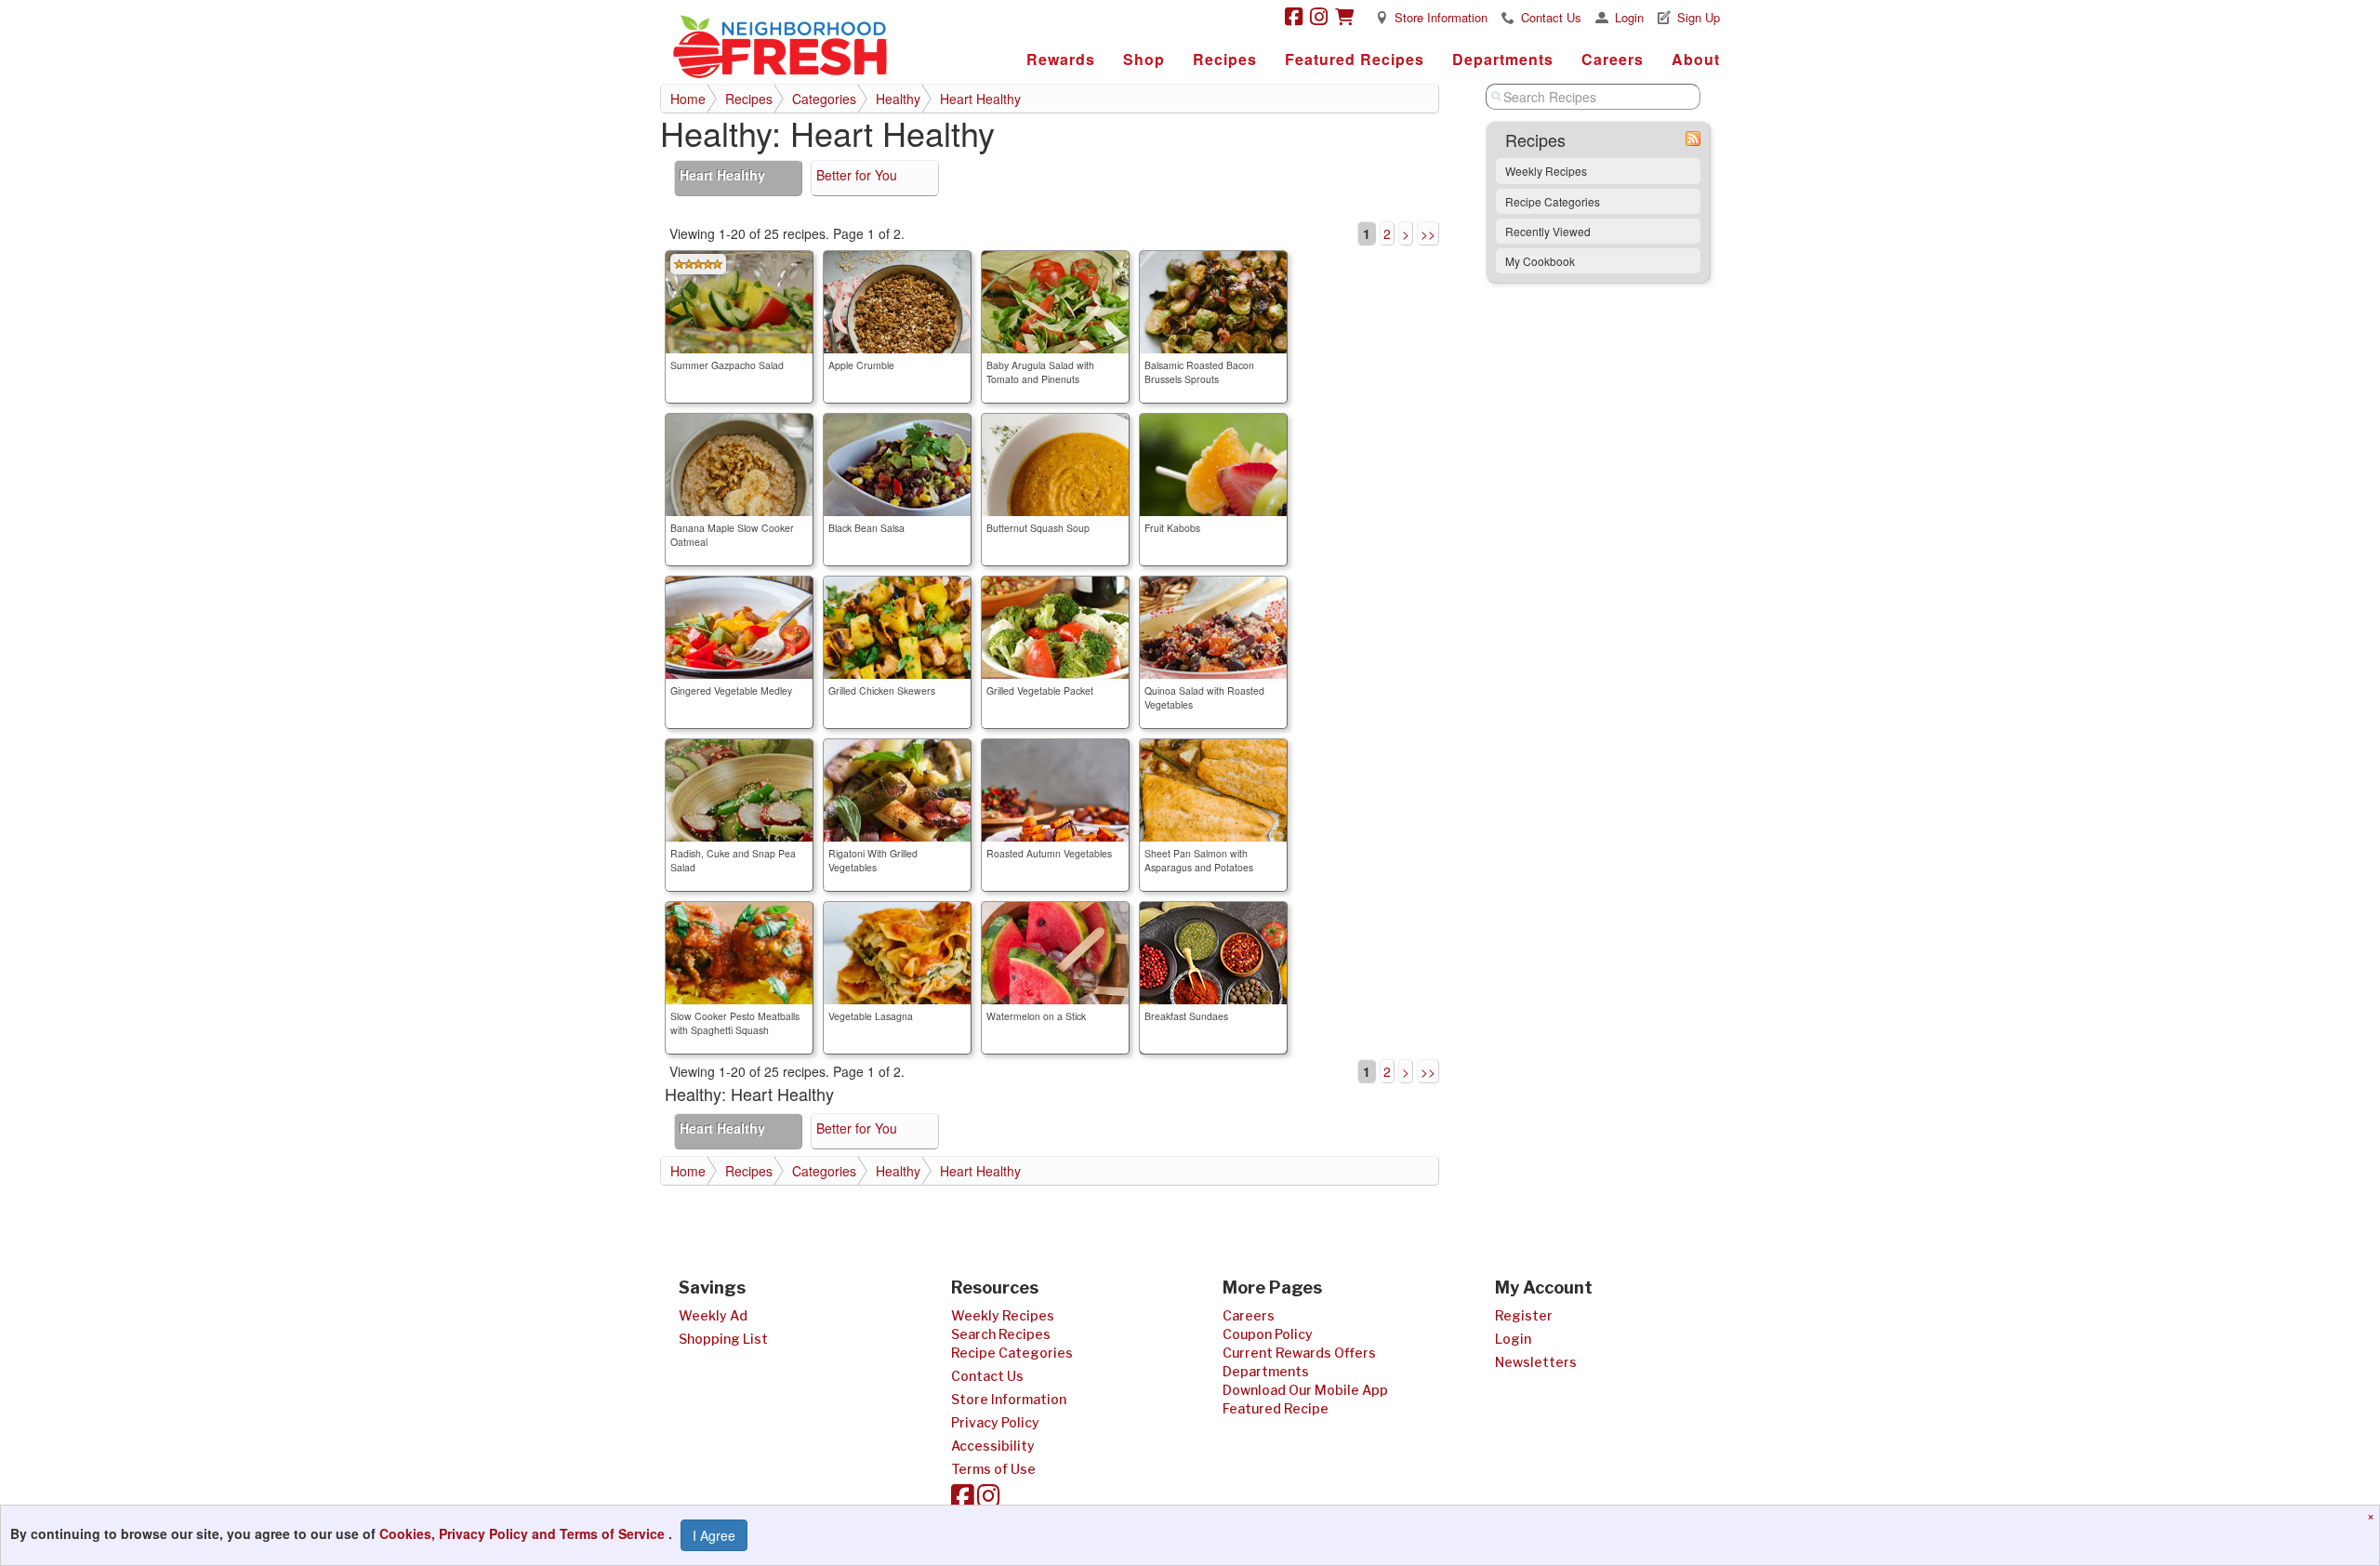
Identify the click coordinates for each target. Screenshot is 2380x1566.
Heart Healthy (980, 99)
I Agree (714, 1535)
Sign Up (1699, 17)
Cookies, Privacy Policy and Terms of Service (524, 1533)
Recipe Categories (1553, 201)
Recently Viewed (1548, 231)
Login (1629, 17)
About (1696, 59)
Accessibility (993, 1446)
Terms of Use (993, 1469)
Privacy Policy (995, 1422)
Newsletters (1536, 1362)
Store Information (1441, 17)
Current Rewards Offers (1299, 1353)
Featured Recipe (1276, 1408)
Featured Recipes (1355, 59)
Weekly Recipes (1546, 171)
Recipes (1225, 59)
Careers (1613, 59)
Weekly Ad (713, 1315)
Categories (824, 99)
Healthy (898, 99)
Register (1524, 1315)
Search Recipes (1001, 1334)
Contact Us (1551, 17)
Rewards (1061, 59)
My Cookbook (1540, 261)
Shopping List (723, 1339)
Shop (1144, 59)
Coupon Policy (1268, 1334)
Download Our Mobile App (1305, 1390)
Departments (1503, 59)
